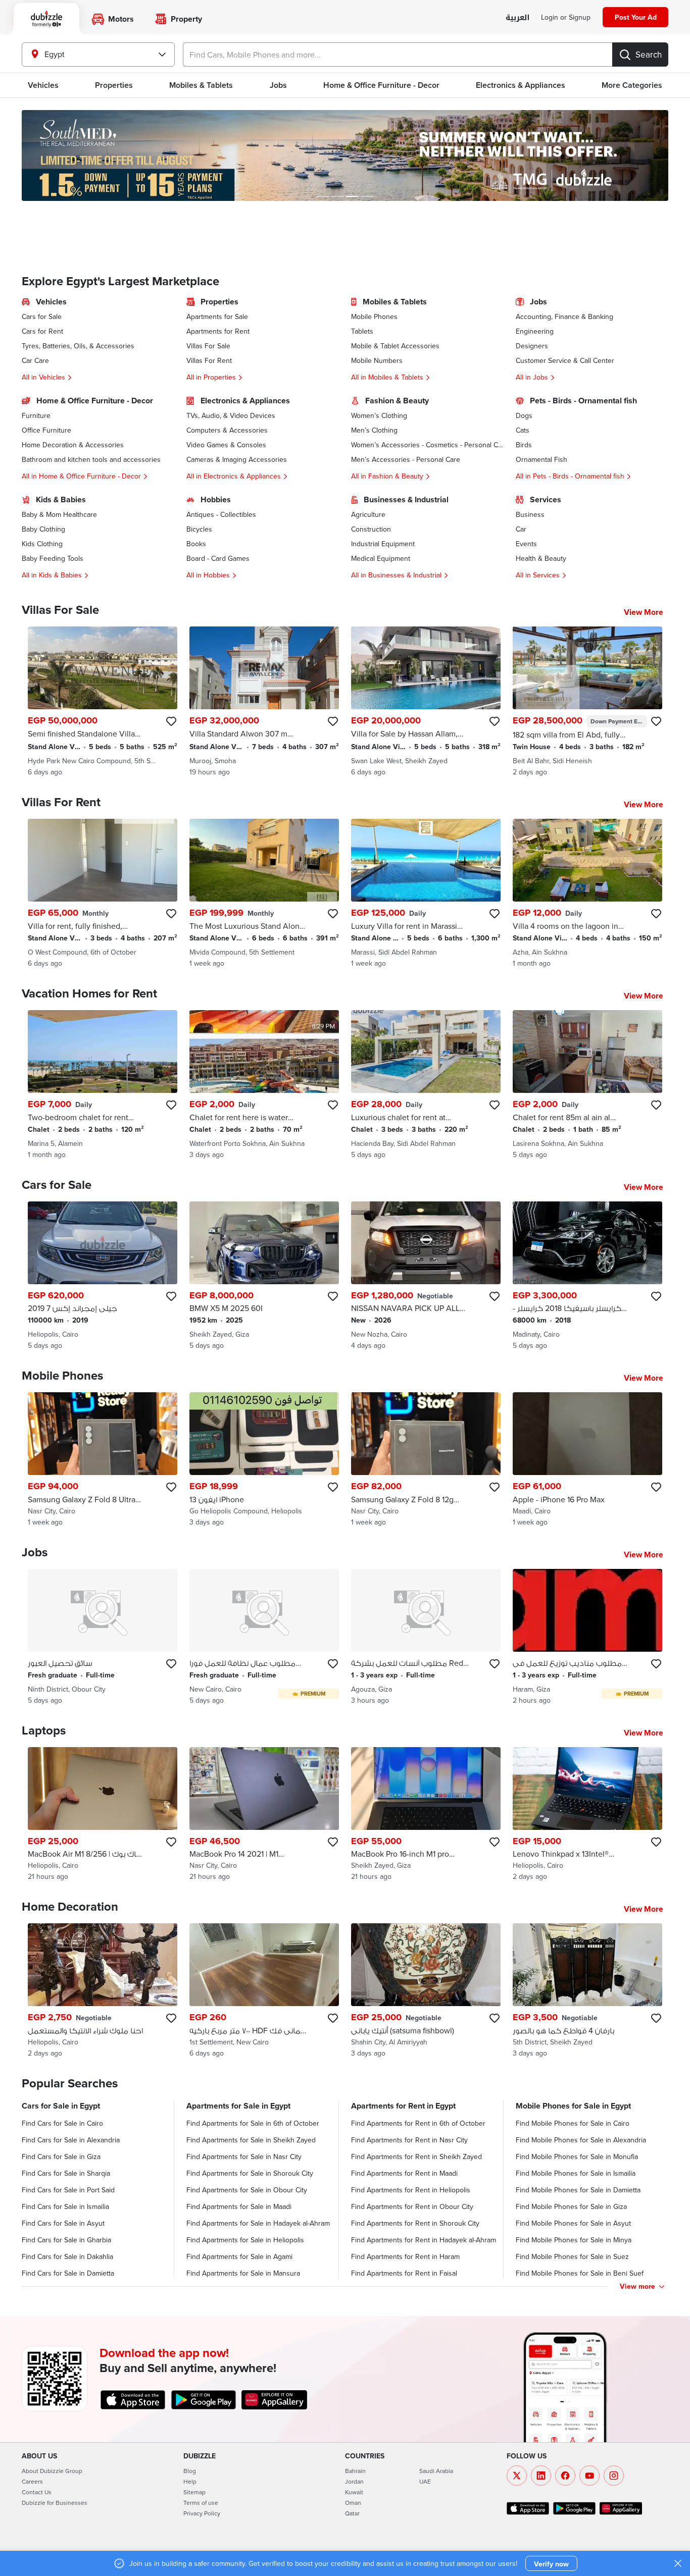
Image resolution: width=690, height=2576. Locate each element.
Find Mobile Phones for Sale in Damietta (578, 2190)
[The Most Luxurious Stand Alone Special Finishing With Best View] (264, 893)
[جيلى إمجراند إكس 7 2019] (103, 1276)
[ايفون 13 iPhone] (264, 1460)
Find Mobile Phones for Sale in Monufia (577, 2157)
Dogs (524, 415)
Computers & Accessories (227, 430)
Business (530, 514)
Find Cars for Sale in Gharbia (66, 2240)
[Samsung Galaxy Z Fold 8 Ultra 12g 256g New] (103, 1460)
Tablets (362, 331)
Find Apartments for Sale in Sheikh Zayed (251, 2140)
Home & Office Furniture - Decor (381, 85)
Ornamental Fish (541, 459)
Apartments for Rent (218, 331)
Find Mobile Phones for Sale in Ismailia (576, 2173)
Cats (523, 430)
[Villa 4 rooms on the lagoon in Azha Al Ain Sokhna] (587, 893)
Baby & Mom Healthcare (59, 514)
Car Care (35, 360)
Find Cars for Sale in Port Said (68, 2190)
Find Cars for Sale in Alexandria (71, 2140)
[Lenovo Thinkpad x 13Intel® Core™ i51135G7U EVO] (587, 1815)
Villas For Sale (208, 346)
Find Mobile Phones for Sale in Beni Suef (580, 2273)
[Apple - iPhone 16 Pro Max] (587, 1460)
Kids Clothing (42, 544)
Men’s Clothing (374, 430)
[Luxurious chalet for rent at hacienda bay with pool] (426, 1085)
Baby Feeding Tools (53, 558)
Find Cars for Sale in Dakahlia (67, 2256)
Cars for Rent (42, 331)
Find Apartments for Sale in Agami (239, 2256)
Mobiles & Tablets (201, 85)
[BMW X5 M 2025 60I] (264, 1276)
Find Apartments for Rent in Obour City (412, 2206)
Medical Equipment (381, 558)
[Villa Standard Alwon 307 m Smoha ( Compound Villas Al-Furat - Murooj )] (264, 702)
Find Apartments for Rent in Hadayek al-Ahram (424, 2240)
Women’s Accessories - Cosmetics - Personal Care (427, 445)
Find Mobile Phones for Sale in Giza (571, 2206)
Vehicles (43, 85)
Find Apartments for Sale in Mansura (243, 2273)
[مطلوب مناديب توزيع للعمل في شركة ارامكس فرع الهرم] (587, 1637)
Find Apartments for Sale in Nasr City (244, 2157)
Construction (371, 529)
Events (526, 544)
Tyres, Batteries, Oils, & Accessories (78, 346)
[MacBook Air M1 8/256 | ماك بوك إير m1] (103, 1815)
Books (196, 544)
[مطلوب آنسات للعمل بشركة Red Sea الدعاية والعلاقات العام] (426, 1637)
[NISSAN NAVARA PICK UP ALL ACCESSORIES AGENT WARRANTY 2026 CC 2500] (426, 1276)
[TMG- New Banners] (345, 155)
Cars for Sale (42, 317)
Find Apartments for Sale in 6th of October (253, 2123)
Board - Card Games (218, 558)
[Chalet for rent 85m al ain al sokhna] (587, 1085)
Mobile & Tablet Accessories (395, 346)
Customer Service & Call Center (565, 360)
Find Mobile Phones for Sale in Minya (574, 2240)
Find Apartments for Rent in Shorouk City (415, 2223)
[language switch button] (517, 18)
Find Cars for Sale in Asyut (63, 2223)
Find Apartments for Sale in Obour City (247, 2190)
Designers (532, 346)
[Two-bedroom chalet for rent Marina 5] (103, 1085)
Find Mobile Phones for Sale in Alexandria (581, 2140)
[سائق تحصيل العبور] (103, 1637)
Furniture (36, 415)
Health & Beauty (541, 558)
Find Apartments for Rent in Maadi (404, 2173)
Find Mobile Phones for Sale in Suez (572, 2256)
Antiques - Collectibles (221, 514)
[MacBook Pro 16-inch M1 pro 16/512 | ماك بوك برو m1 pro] (426, 1815)
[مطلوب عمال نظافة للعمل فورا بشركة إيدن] (264, 1637)
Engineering (535, 331)
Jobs (278, 85)
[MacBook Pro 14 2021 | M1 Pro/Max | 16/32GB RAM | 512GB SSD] (264, 1815)
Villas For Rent (209, 360)
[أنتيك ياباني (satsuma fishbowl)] (426, 1991)
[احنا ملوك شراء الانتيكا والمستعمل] (103, 1991)
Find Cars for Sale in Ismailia (65, 2206)
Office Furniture (46, 430)
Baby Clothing (43, 529)
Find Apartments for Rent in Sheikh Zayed (416, 2157)
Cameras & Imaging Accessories (237, 459)
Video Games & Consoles (226, 445)
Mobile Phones (374, 317)
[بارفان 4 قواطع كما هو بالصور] (587, 1991)
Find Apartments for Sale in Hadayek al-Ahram (258, 2223)
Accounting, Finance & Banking (564, 317)
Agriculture (368, 514)
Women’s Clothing (379, 415)
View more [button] (637, 2286)
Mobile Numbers (377, 360)
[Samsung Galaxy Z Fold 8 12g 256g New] (426, 1460)
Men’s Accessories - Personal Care (406, 459)
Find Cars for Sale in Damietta (68, 2273)
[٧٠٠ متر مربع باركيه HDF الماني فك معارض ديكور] (264, 1991)
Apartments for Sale (217, 317)
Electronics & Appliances (521, 85)
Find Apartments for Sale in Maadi (239, 2206)
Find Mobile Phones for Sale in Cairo (573, 2123)
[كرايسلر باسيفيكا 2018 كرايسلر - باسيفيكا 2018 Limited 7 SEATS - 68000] (587, 1276)
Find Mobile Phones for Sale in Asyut (573, 2223)
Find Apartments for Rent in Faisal (404, 2273)
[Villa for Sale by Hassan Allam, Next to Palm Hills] (426, 702)
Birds (524, 445)
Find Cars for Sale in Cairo (62, 2123)
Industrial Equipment (383, 544)
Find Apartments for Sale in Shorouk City (250, 2173)
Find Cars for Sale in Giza (61, 2157)
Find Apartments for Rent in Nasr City (409, 2140)
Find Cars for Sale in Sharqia (66, 2173)
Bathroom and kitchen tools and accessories (91, 459)
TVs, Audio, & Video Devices (231, 415)
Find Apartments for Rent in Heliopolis (411, 2190)
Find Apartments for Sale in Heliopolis (245, 2240)
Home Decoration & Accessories (73, 445)
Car (521, 529)
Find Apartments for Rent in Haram (405, 2256)
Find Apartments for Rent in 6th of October (418, 2123)
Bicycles (199, 529)
